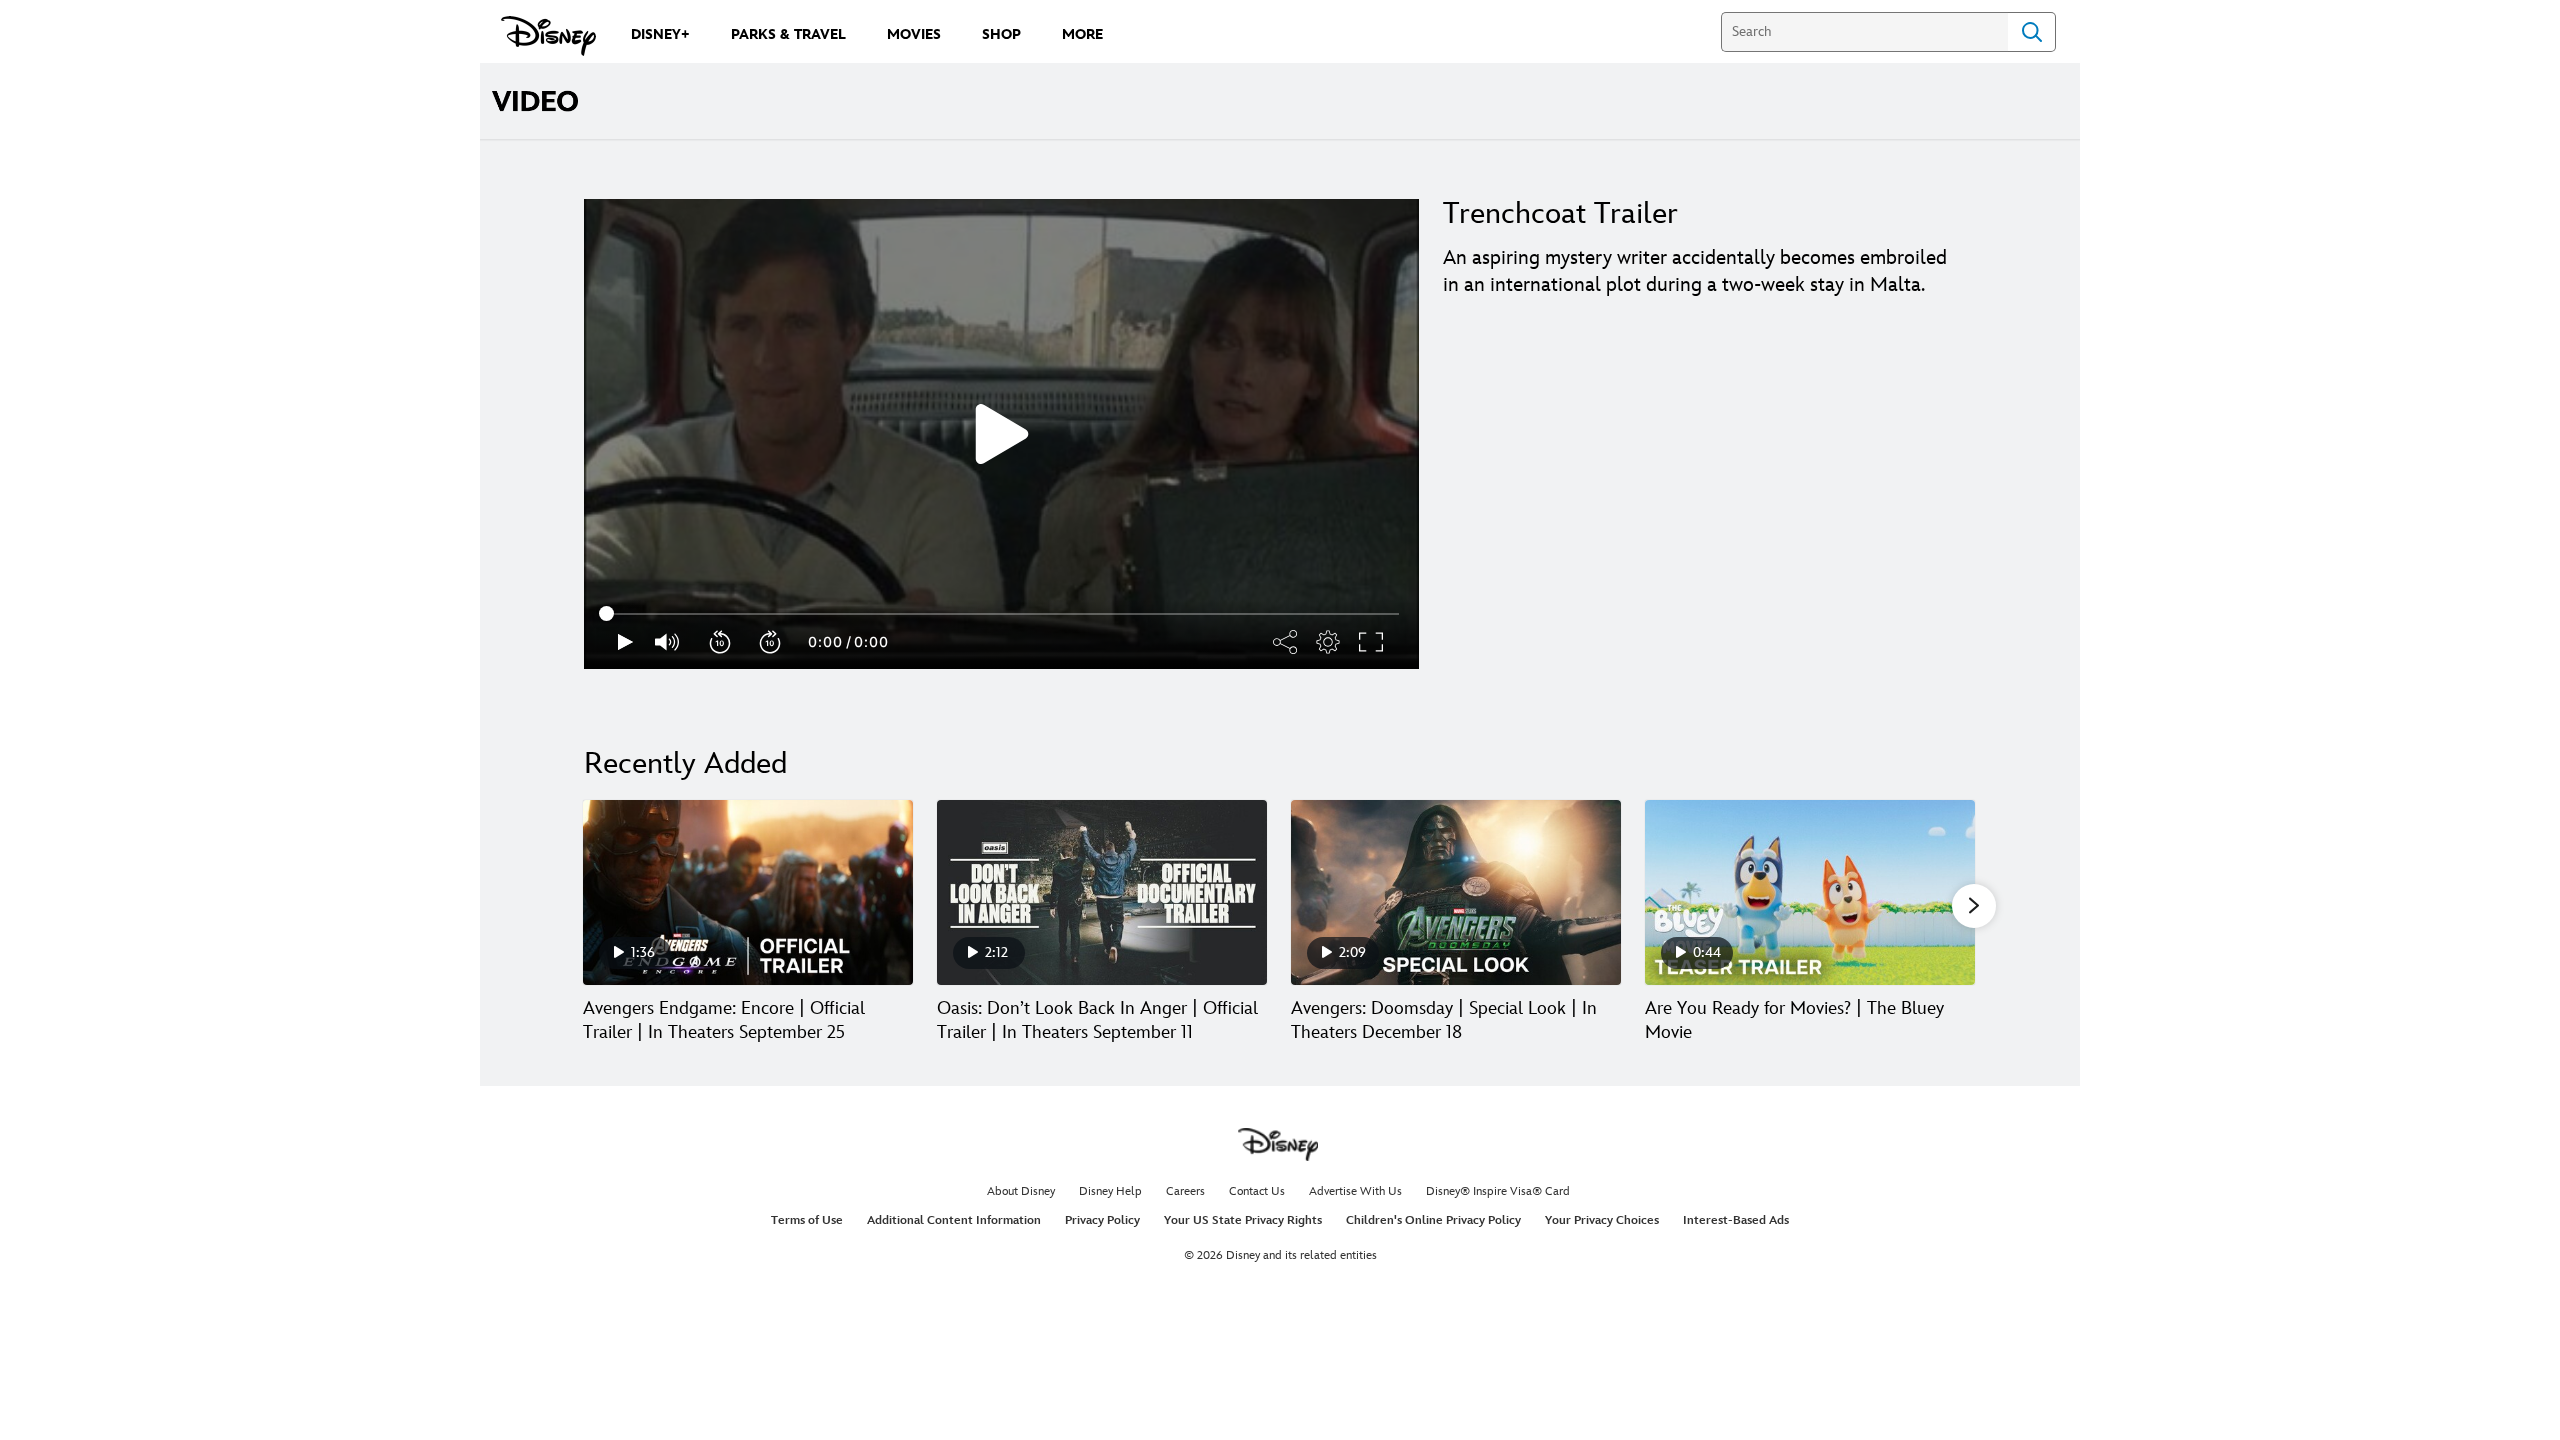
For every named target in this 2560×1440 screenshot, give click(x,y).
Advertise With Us (1355, 1191)
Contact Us (1257, 1191)
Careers (1185, 1191)
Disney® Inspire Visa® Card (1498, 1191)
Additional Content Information (954, 1220)
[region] (1001, 434)
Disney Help (1110, 1191)
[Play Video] (1002, 434)
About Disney (1021, 1191)
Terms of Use (807, 1220)
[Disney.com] (548, 36)
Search (2032, 32)
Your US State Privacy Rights (1243, 1220)
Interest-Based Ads (1736, 1220)
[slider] (1001, 614)
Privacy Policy (1102, 1220)
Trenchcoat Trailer (1560, 214)
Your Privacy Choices (1602, 1220)
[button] (721, 642)
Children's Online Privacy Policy (1433, 1220)
